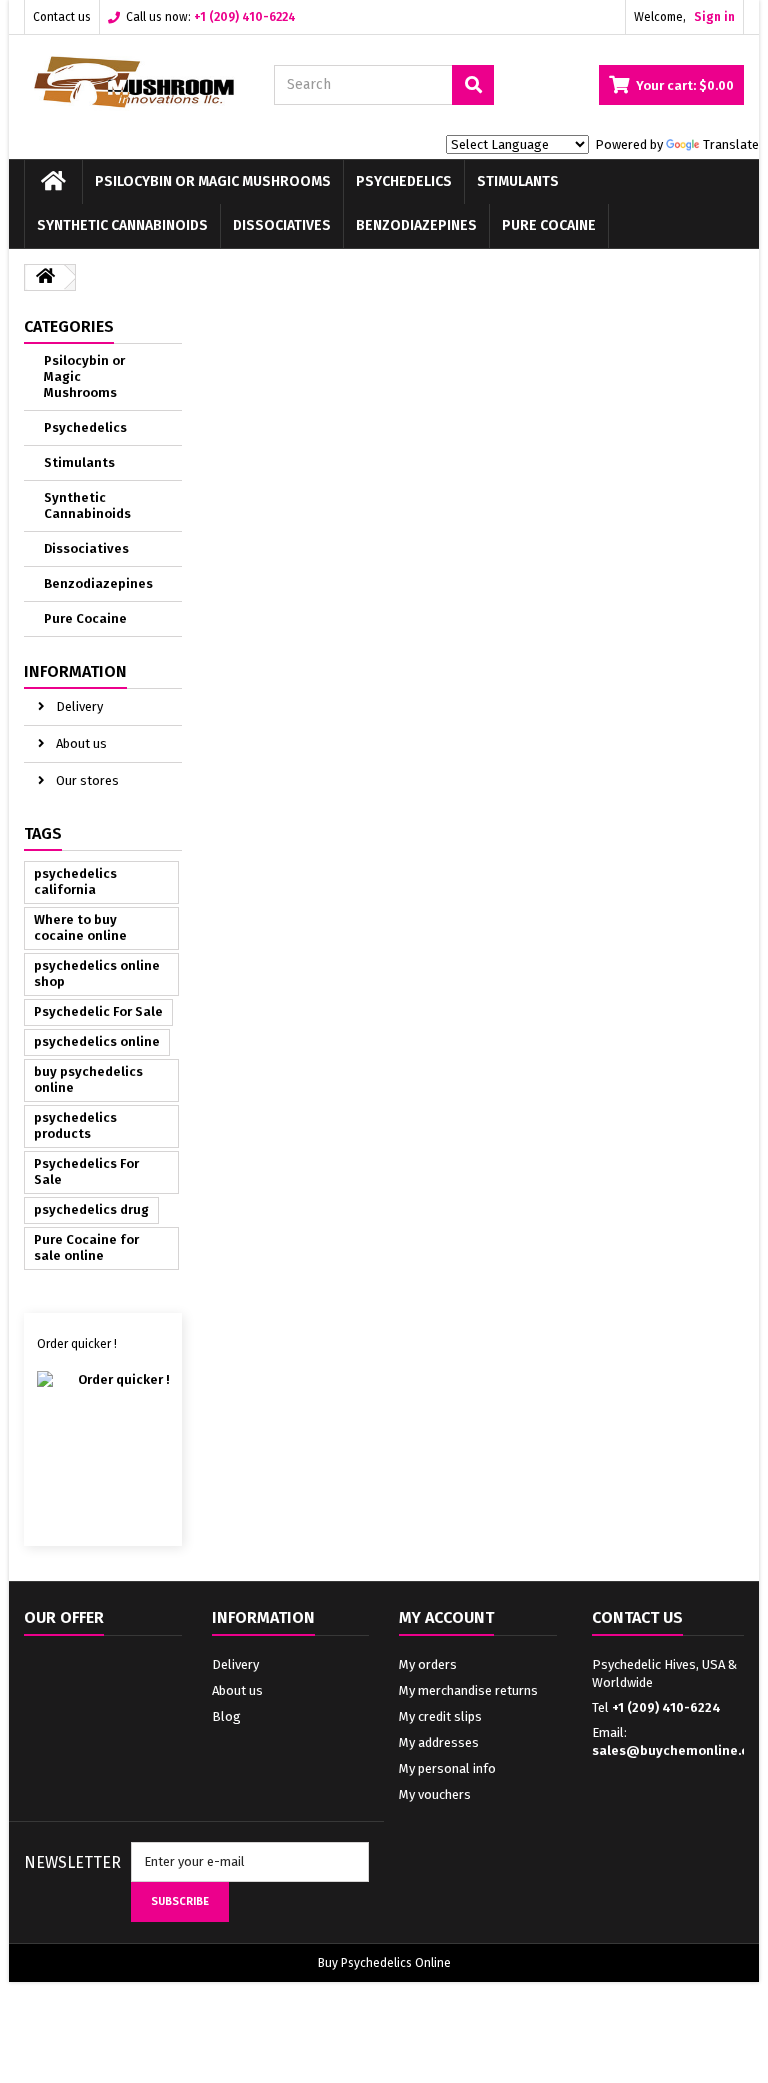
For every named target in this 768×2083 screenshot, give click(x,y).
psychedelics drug (91, 1209)
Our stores (86, 780)
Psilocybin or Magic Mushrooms (213, 181)
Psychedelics (404, 181)
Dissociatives (282, 225)
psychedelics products (75, 1125)
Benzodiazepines (416, 225)
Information (75, 671)
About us (80, 743)
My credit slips (440, 1716)
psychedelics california (75, 881)
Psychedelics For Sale (86, 1171)
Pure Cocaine (549, 225)
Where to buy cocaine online (80, 927)
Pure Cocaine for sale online (86, 1247)
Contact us (62, 17)
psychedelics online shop (97, 973)
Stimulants (518, 181)
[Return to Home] (45, 277)
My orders (428, 1664)
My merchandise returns (468, 1690)
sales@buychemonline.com (680, 1750)
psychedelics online (97, 1041)
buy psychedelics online (88, 1079)
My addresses (439, 1742)
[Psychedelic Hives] (134, 82)
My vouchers (435, 1794)
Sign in (714, 17)
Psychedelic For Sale (98, 1011)
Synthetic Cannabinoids (122, 225)
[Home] (53, 182)
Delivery (78, 706)
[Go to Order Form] (103, 1440)
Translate (731, 144)
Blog (226, 1716)
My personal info (447, 1768)
